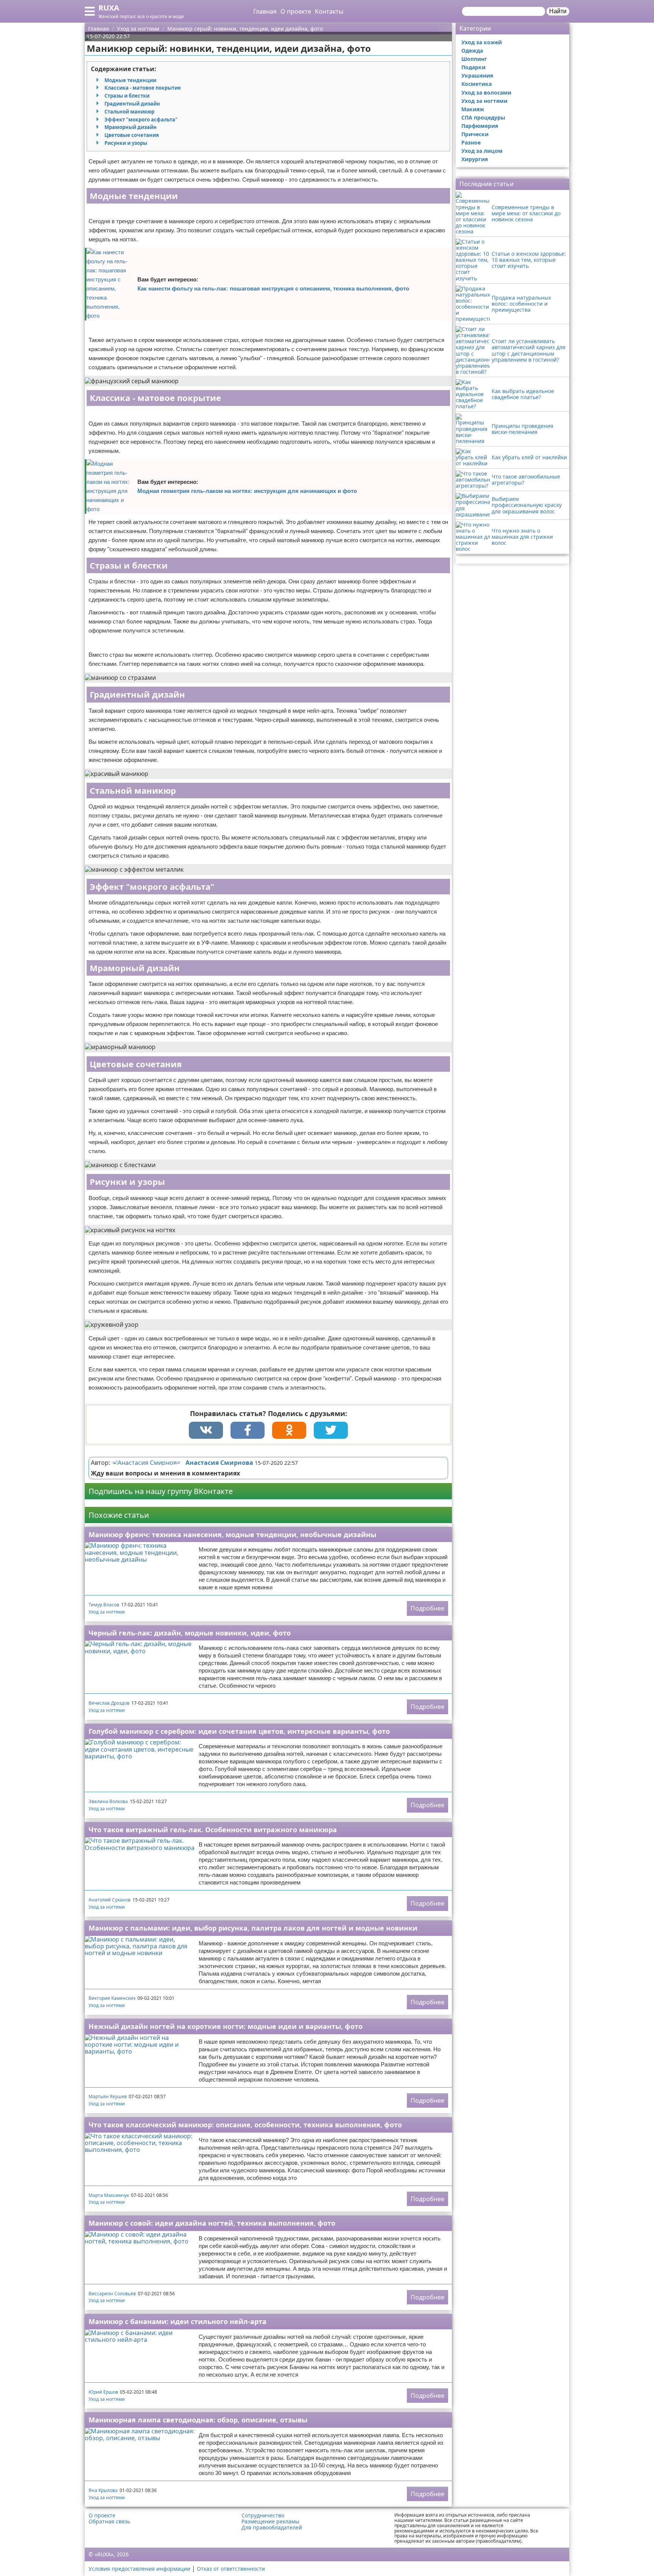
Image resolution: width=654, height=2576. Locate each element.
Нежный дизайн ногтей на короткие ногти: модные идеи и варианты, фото (226, 2026)
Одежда (472, 51)
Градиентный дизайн (132, 104)
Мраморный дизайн (131, 127)
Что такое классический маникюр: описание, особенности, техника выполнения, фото (245, 2125)
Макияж (473, 109)
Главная (265, 11)
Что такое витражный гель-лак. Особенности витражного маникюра (213, 1830)
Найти (558, 11)
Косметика (476, 84)
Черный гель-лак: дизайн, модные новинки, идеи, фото (190, 1633)
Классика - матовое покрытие (143, 88)
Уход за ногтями (107, 1612)
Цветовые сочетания (132, 135)
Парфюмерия (480, 126)
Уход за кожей (482, 42)
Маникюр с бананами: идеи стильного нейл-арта (178, 2321)
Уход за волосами (486, 92)
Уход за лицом (482, 151)
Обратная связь (109, 2522)
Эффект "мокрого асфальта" (141, 120)
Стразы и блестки (127, 96)
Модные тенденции (130, 80)
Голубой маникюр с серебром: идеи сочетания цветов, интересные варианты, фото (239, 1731)
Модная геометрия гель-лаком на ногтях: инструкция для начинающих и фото (247, 491)
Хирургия (475, 159)
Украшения (477, 75)
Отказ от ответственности (231, 2569)
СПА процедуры (483, 117)
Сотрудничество (263, 2515)
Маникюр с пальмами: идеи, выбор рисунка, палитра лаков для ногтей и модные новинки (253, 1928)
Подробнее (427, 1608)
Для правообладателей (272, 2528)
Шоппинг (474, 59)
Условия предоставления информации (139, 2569)
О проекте (296, 11)
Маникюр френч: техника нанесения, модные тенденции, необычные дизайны (232, 1534)
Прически (475, 134)
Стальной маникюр (129, 112)
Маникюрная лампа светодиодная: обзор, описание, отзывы (198, 2420)
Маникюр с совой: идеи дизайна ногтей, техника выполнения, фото (212, 2223)
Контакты (329, 11)
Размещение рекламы (270, 2522)
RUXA (109, 8)
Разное (471, 142)
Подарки (473, 67)
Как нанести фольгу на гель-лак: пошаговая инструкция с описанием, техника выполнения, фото (273, 288)
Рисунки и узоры (126, 143)
